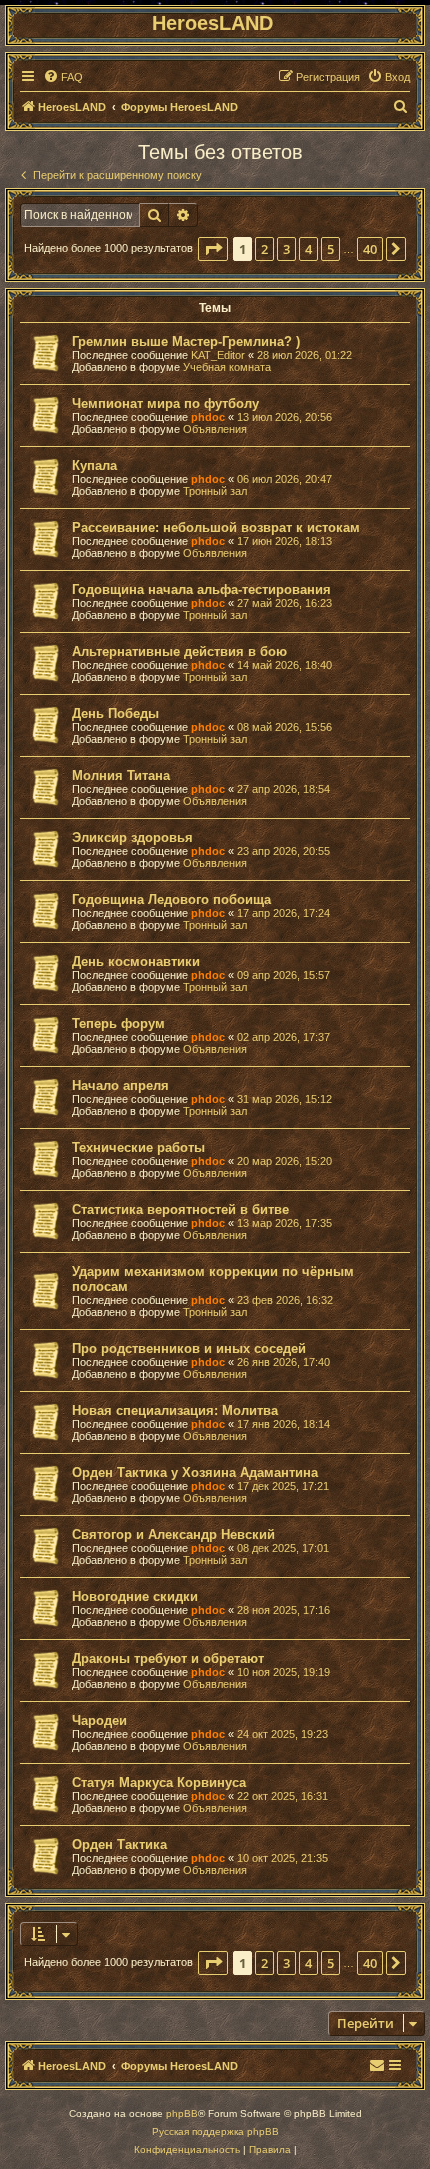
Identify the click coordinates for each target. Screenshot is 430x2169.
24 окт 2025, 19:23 (282, 1734)
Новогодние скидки (135, 1596)
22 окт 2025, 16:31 (282, 1796)
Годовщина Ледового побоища (171, 899)
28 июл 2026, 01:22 (304, 355)
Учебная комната (227, 367)
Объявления (215, 429)
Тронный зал (215, 491)
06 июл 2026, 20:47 (284, 479)
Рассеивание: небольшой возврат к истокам (216, 527)
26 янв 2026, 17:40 (283, 1362)
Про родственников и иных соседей (189, 1348)
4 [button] (308, 249)
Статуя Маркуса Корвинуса (159, 1782)
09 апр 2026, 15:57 (283, 975)
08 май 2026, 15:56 (284, 727)
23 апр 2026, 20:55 (283, 851)
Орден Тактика (119, 1844)
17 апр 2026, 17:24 (283, 913)
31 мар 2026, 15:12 (284, 1099)
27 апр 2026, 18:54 (283, 789)
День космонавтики (136, 961)
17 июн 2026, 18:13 (284, 541)
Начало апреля (120, 1085)
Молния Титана (121, 775)
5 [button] (330, 249)
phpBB (182, 2113)
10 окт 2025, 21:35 (282, 1858)
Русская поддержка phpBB (215, 2131)
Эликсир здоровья (132, 837)
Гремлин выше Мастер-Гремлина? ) (186, 341)
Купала (94, 465)
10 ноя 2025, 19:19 (283, 1672)
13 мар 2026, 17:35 (284, 1223)
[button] (213, 249)
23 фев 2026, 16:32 (285, 1300)
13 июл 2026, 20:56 (284, 417)
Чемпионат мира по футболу (165, 403)
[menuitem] (63, 77)
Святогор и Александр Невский (173, 1534)
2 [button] (264, 249)
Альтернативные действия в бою (179, 651)
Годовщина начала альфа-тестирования (201, 589)
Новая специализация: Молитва (175, 1410)
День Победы (115, 713)
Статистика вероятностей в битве (180, 1209)
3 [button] (286, 249)
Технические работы (138, 1147)
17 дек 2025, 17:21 (283, 1486)
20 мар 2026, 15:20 (284, 1161)
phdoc (208, 417)
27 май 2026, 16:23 (284, 603)
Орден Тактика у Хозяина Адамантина (195, 1472)
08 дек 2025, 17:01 (283, 1548)
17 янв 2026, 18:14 (283, 1424)
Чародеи (99, 1720)
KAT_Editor (218, 355)
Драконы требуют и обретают (168, 1658)
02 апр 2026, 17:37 (283, 1037)
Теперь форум (118, 1023)
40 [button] (370, 249)
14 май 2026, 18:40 (284, 665)
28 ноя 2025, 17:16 (283, 1610)
